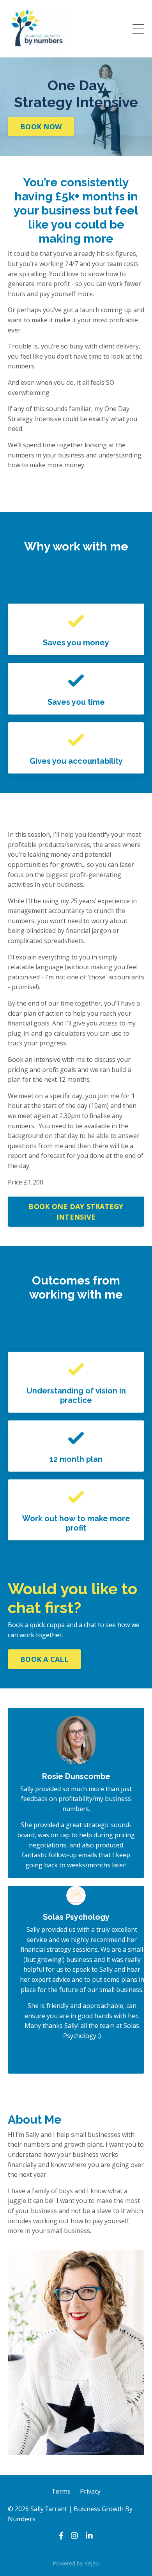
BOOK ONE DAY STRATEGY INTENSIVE (76, 1212)
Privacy (90, 2491)
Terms (61, 2491)
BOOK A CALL (44, 1659)
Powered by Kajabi (76, 2563)
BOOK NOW (41, 127)
